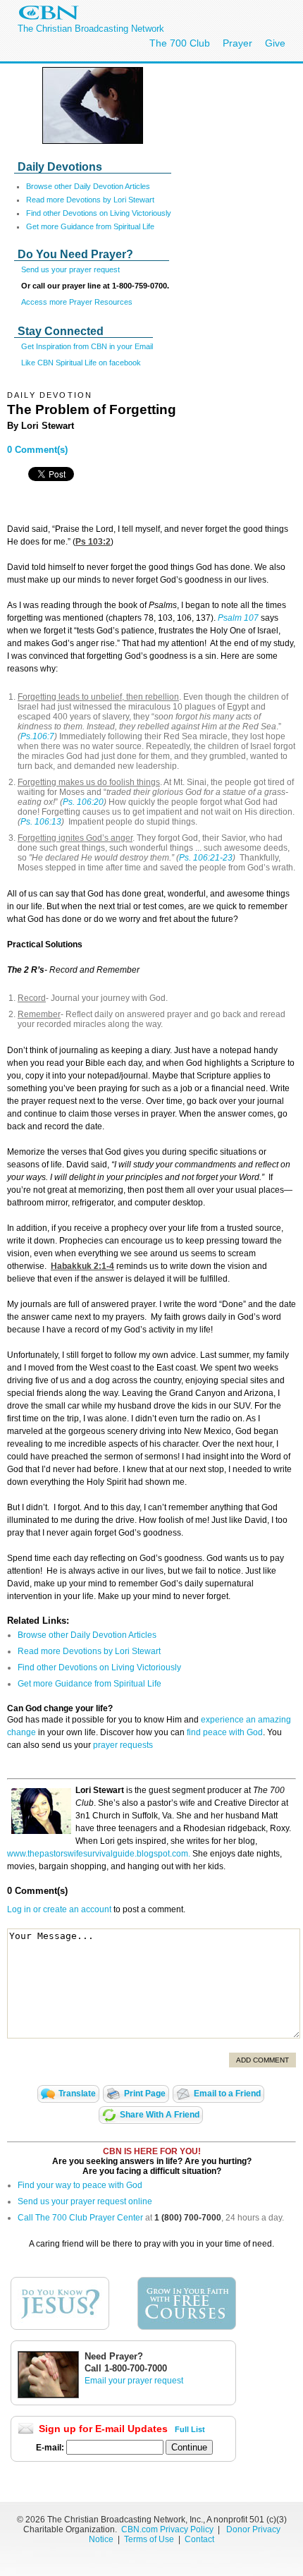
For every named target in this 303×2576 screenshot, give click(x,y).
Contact (199, 2539)
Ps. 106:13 (41, 822)
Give (275, 43)
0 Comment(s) (37, 450)
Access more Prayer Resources (77, 302)
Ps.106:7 (37, 736)
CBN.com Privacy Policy (167, 2529)
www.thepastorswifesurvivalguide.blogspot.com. (99, 1854)
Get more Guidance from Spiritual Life (90, 226)
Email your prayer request (134, 2381)
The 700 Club (180, 43)
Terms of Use (150, 2539)
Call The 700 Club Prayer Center (80, 2218)
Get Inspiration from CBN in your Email (87, 346)
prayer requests (123, 1745)
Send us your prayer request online (85, 2201)
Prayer (237, 43)
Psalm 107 (238, 618)
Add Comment (262, 2060)
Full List (190, 2429)
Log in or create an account (59, 1909)
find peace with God (225, 1732)
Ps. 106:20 (83, 802)
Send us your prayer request (70, 269)
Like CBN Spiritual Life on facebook (81, 363)
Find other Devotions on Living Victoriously (99, 213)
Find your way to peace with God (80, 2185)
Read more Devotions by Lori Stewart (90, 200)
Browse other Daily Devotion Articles (88, 186)
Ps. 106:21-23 (206, 858)
